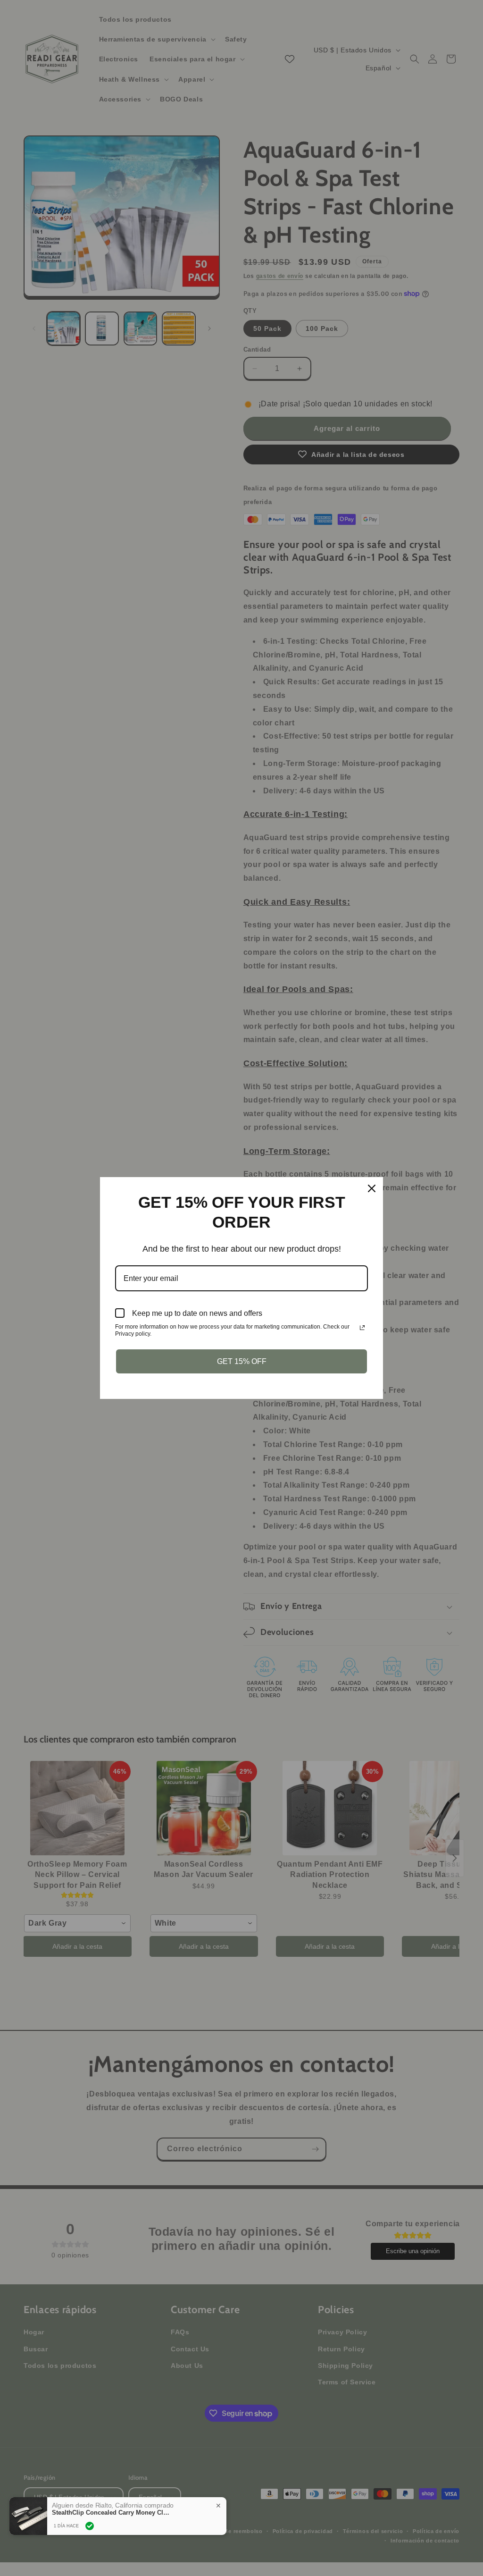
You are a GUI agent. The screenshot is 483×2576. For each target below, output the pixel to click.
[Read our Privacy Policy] (362, 1328)
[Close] (372, 1188)
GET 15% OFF (242, 1361)
